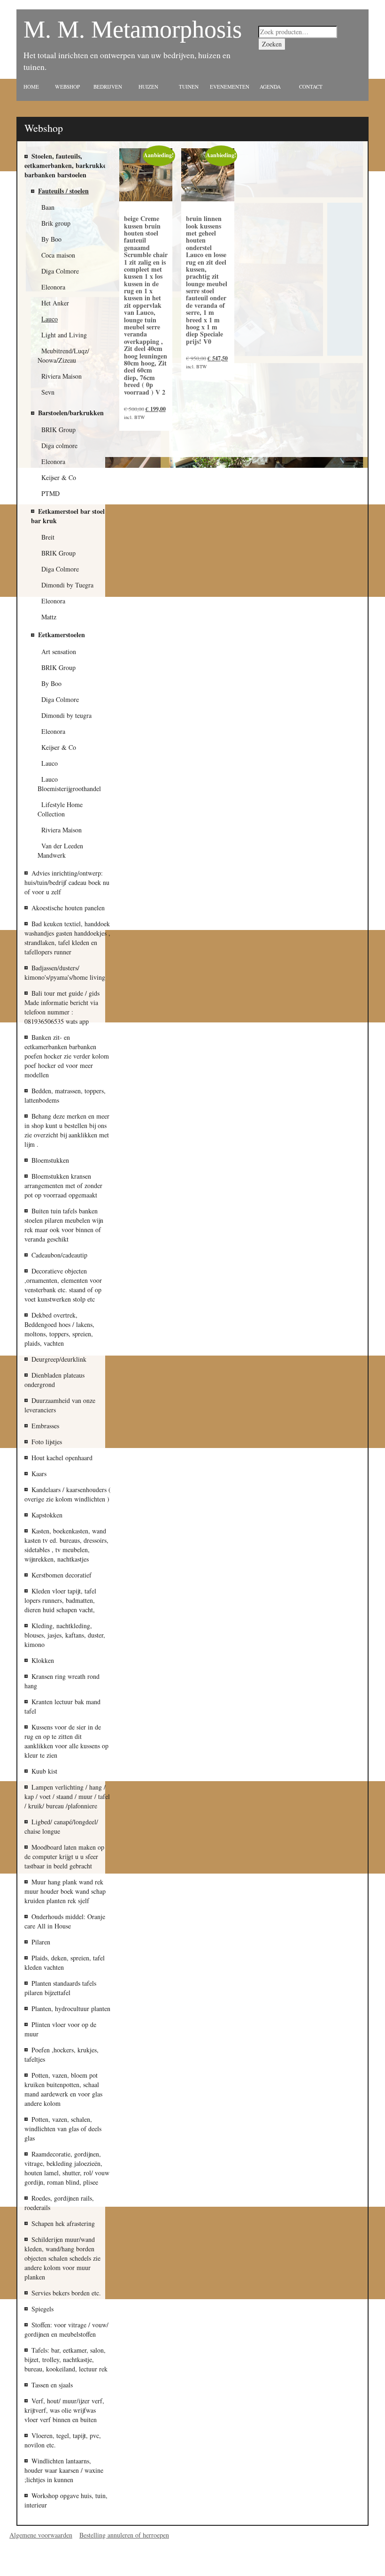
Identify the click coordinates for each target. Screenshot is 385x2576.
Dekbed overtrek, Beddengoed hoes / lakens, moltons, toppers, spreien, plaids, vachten (59, 1329)
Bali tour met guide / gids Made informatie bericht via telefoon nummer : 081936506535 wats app (62, 1007)
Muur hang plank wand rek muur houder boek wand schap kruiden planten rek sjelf (65, 1891)
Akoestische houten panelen (68, 908)
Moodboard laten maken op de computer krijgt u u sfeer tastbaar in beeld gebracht (64, 1856)
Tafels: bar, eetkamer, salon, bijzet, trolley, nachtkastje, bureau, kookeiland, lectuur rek (66, 2359)
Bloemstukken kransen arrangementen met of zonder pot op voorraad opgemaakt (63, 1185)
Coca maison (58, 255)
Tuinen (189, 87)
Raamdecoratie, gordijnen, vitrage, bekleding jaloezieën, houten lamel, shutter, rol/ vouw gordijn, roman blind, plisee (67, 2168)
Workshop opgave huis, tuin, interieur (66, 2500)
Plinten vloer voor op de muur (60, 2029)
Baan (48, 207)
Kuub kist (44, 1771)
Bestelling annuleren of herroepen (124, 2535)
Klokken (43, 1660)
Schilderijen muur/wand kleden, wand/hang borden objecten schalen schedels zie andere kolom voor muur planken (62, 2258)
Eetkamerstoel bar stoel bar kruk (68, 516)
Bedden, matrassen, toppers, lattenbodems (65, 1095)
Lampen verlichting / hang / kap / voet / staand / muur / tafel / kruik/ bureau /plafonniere (67, 1796)
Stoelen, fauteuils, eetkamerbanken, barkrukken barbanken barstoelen (67, 165)
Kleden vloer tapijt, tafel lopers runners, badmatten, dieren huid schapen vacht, (60, 1600)
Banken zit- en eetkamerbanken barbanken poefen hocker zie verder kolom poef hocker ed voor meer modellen (67, 1056)
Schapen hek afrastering (63, 2223)
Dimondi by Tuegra (67, 585)
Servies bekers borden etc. (66, 2293)
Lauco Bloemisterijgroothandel (69, 784)
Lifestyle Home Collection (60, 809)
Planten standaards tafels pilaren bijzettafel (60, 1988)
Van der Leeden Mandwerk (60, 850)
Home (31, 87)
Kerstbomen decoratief (62, 1575)
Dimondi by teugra (66, 715)
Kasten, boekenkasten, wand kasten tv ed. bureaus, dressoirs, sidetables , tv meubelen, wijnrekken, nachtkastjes (66, 1545)
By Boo (51, 683)
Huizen (148, 87)
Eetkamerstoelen (62, 635)
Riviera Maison (62, 830)
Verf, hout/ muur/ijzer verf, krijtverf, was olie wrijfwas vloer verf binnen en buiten (64, 2410)
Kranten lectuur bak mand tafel (62, 1706)
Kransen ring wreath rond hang (62, 1681)
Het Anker (55, 303)
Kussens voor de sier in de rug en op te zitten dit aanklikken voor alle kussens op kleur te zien (66, 1741)
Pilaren (41, 1942)
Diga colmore (59, 446)
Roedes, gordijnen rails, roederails (59, 2203)
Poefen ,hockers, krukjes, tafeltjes (62, 2054)
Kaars (39, 1474)
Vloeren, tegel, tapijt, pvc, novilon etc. (63, 2440)
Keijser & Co (59, 477)
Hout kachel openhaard (62, 1458)
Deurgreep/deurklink (59, 1359)
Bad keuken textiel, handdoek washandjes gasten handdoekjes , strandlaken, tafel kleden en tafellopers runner (67, 938)
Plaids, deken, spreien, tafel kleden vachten (65, 1962)
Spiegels (42, 2309)
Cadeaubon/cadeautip (59, 1255)
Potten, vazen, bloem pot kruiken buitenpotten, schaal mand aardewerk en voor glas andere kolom (63, 2089)
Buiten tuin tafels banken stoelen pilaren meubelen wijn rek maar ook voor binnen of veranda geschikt (64, 1225)
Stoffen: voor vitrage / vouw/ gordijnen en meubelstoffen (66, 2329)
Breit (48, 537)
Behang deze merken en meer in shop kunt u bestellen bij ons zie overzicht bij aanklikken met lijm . (67, 1130)
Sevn (48, 392)
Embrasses (45, 1426)
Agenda (270, 87)
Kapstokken (47, 1515)
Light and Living (64, 335)
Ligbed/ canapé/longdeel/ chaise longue (61, 1826)
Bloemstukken (50, 1160)
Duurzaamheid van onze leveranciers (60, 1405)
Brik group (56, 223)
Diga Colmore (60, 569)
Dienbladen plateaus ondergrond (54, 1380)
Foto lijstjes (47, 1442)
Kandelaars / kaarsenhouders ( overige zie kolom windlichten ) (68, 1494)
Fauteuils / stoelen (63, 191)
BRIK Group (58, 430)
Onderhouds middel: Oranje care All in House (65, 1921)
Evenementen (230, 87)
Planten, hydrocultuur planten (71, 2008)
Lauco (50, 763)
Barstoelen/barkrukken (71, 413)
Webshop (67, 87)
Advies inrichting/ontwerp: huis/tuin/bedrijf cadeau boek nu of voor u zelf (67, 882)
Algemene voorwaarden (41, 2535)
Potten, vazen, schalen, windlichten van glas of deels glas (63, 2129)
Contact (311, 87)
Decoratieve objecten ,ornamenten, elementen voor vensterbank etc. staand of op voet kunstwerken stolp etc (63, 1285)
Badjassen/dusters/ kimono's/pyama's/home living (65, 972)
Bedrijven (108, 87)
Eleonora (53, 461)
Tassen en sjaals (52, 2385)
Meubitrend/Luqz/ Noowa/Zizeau (63, 355)
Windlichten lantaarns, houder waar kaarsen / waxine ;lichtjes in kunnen (64, 2470)
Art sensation (59, 652)
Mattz (49, 617)
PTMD (50, 493)
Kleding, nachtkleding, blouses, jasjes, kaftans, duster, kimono (65, 1635)
